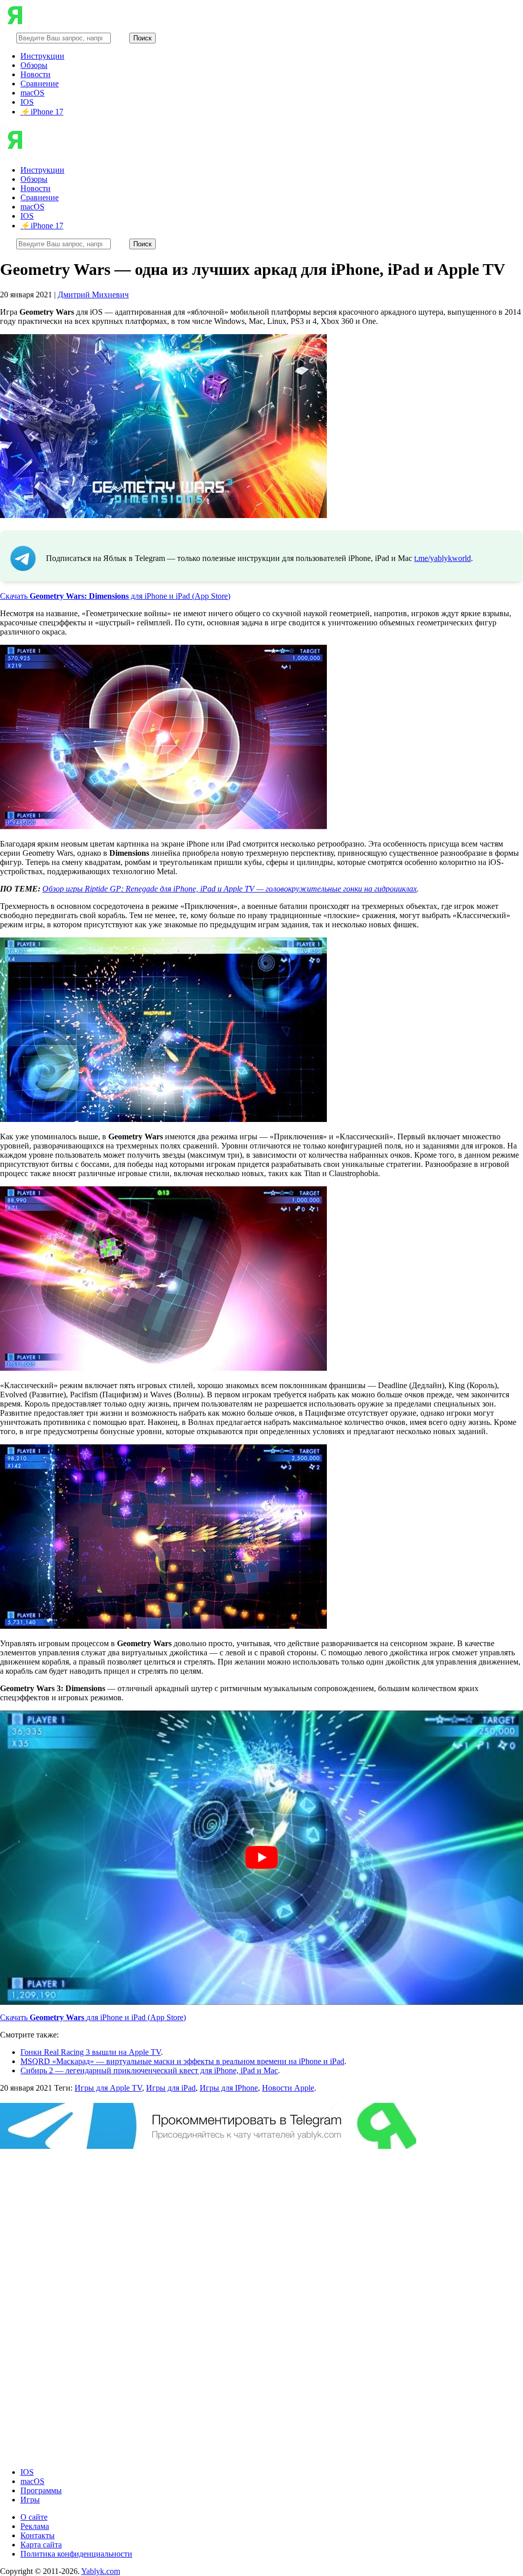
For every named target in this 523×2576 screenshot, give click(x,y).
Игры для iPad (171, 2088)
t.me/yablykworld (443, 558)
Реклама (35, 2526)
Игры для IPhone (229, 2088)
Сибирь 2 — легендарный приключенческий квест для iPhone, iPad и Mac (149, 2070)
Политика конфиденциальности (76, 2554)
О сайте (34, 2517)
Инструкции (42, 56)
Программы (41, 2490)
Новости (35, 74)
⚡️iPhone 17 (42, 112)
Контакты (38, 2535)
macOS (32, 93)
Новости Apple (288, 2088)
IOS (27, 102)
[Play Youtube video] (261, 1858)
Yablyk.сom (101, 2571)
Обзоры (34, 65)
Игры (30, 2500)
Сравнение (40, 84)
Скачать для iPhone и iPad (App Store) (115, 596)
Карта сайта (41, 2545)
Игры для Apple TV (108, 2088)
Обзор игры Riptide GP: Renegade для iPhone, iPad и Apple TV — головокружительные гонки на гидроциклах (230, 889)
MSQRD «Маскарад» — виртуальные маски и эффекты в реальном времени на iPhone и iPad (182, 2061)
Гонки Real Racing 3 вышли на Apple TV (91, 2052)
